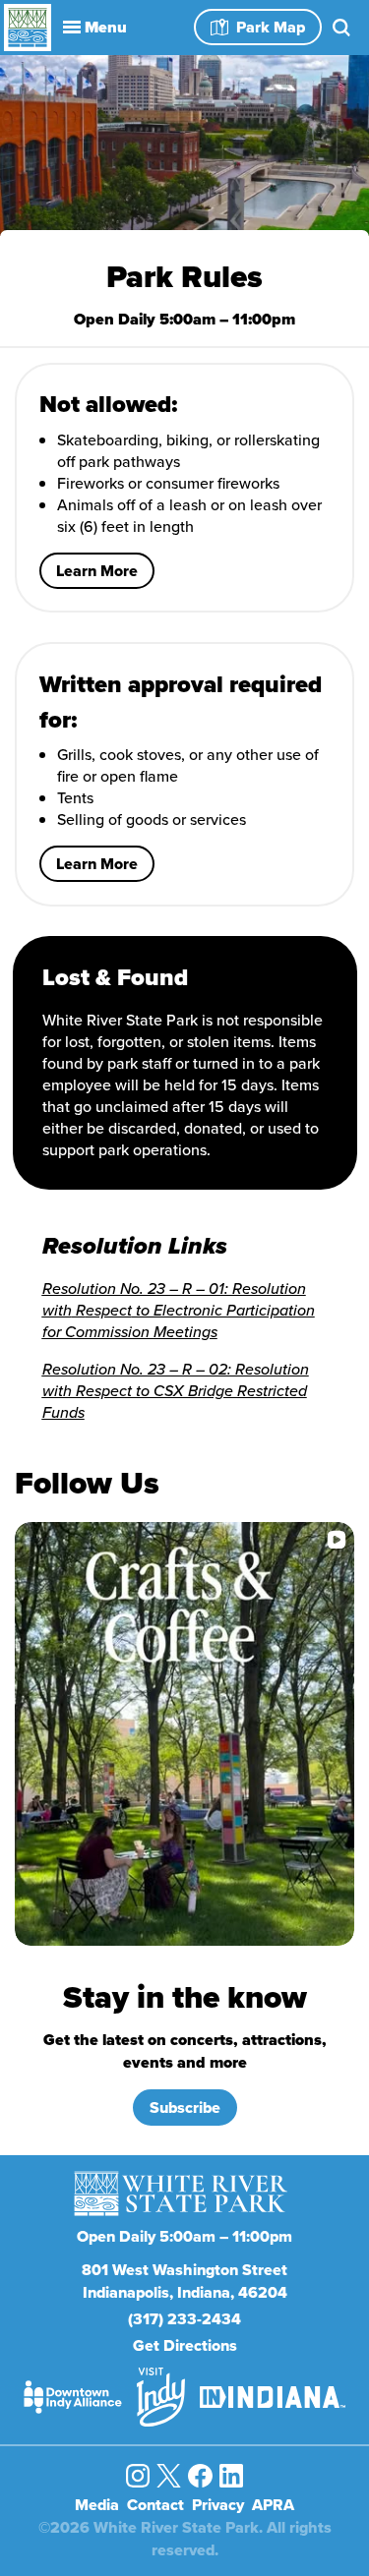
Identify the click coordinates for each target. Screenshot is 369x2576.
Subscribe (185, 2108)
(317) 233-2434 (184, 2319)
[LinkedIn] (231, 2476)
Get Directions (185, 2345)
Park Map (271, 27)
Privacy (218, 2505)
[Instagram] (138, 2476)
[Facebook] (200, 2476)
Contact (155, 2505)
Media (97, 2505)
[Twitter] (168, 2476)
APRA (273, 2505)
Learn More (97, 571)
